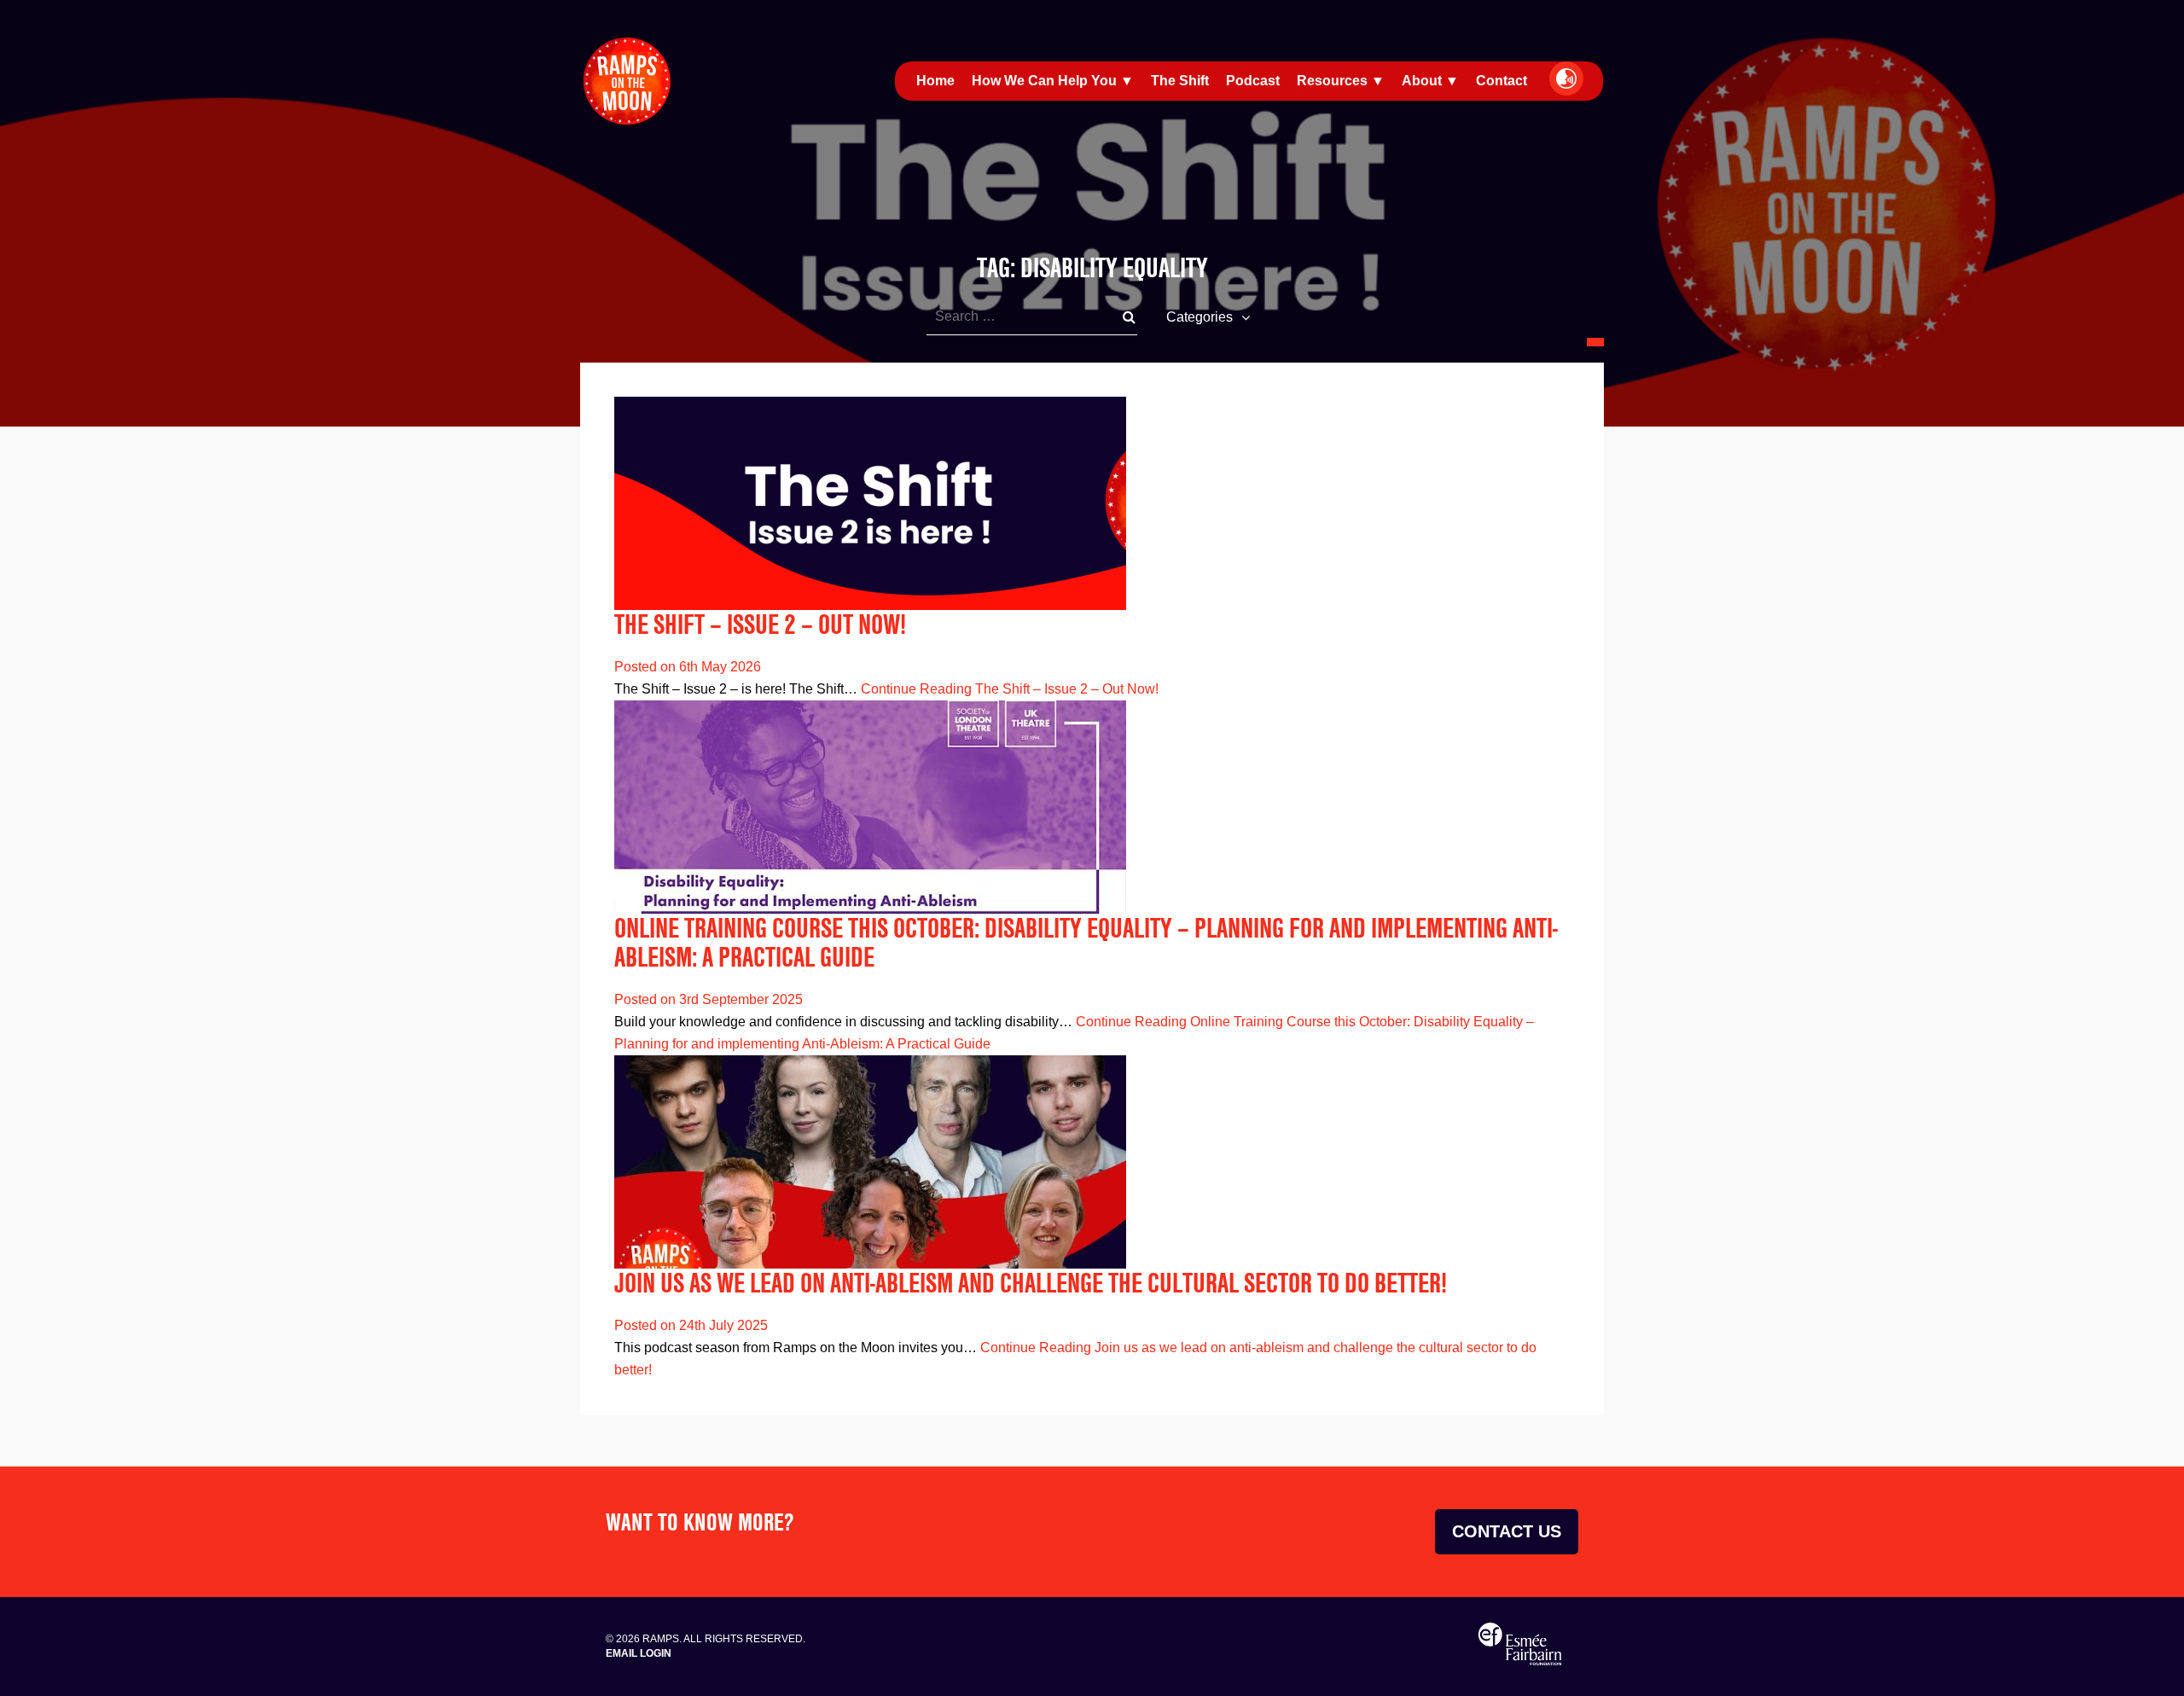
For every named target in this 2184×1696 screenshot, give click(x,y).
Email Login (639, 1653)
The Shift (1180, 81)
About (1422, 81)
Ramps (627, 81)
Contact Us (1507, 1531)
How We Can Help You (1044, 81)
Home (935, 81)
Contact (1501, 81)
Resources (1332, 81)
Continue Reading (1010, 689)
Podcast (1253, 81)
